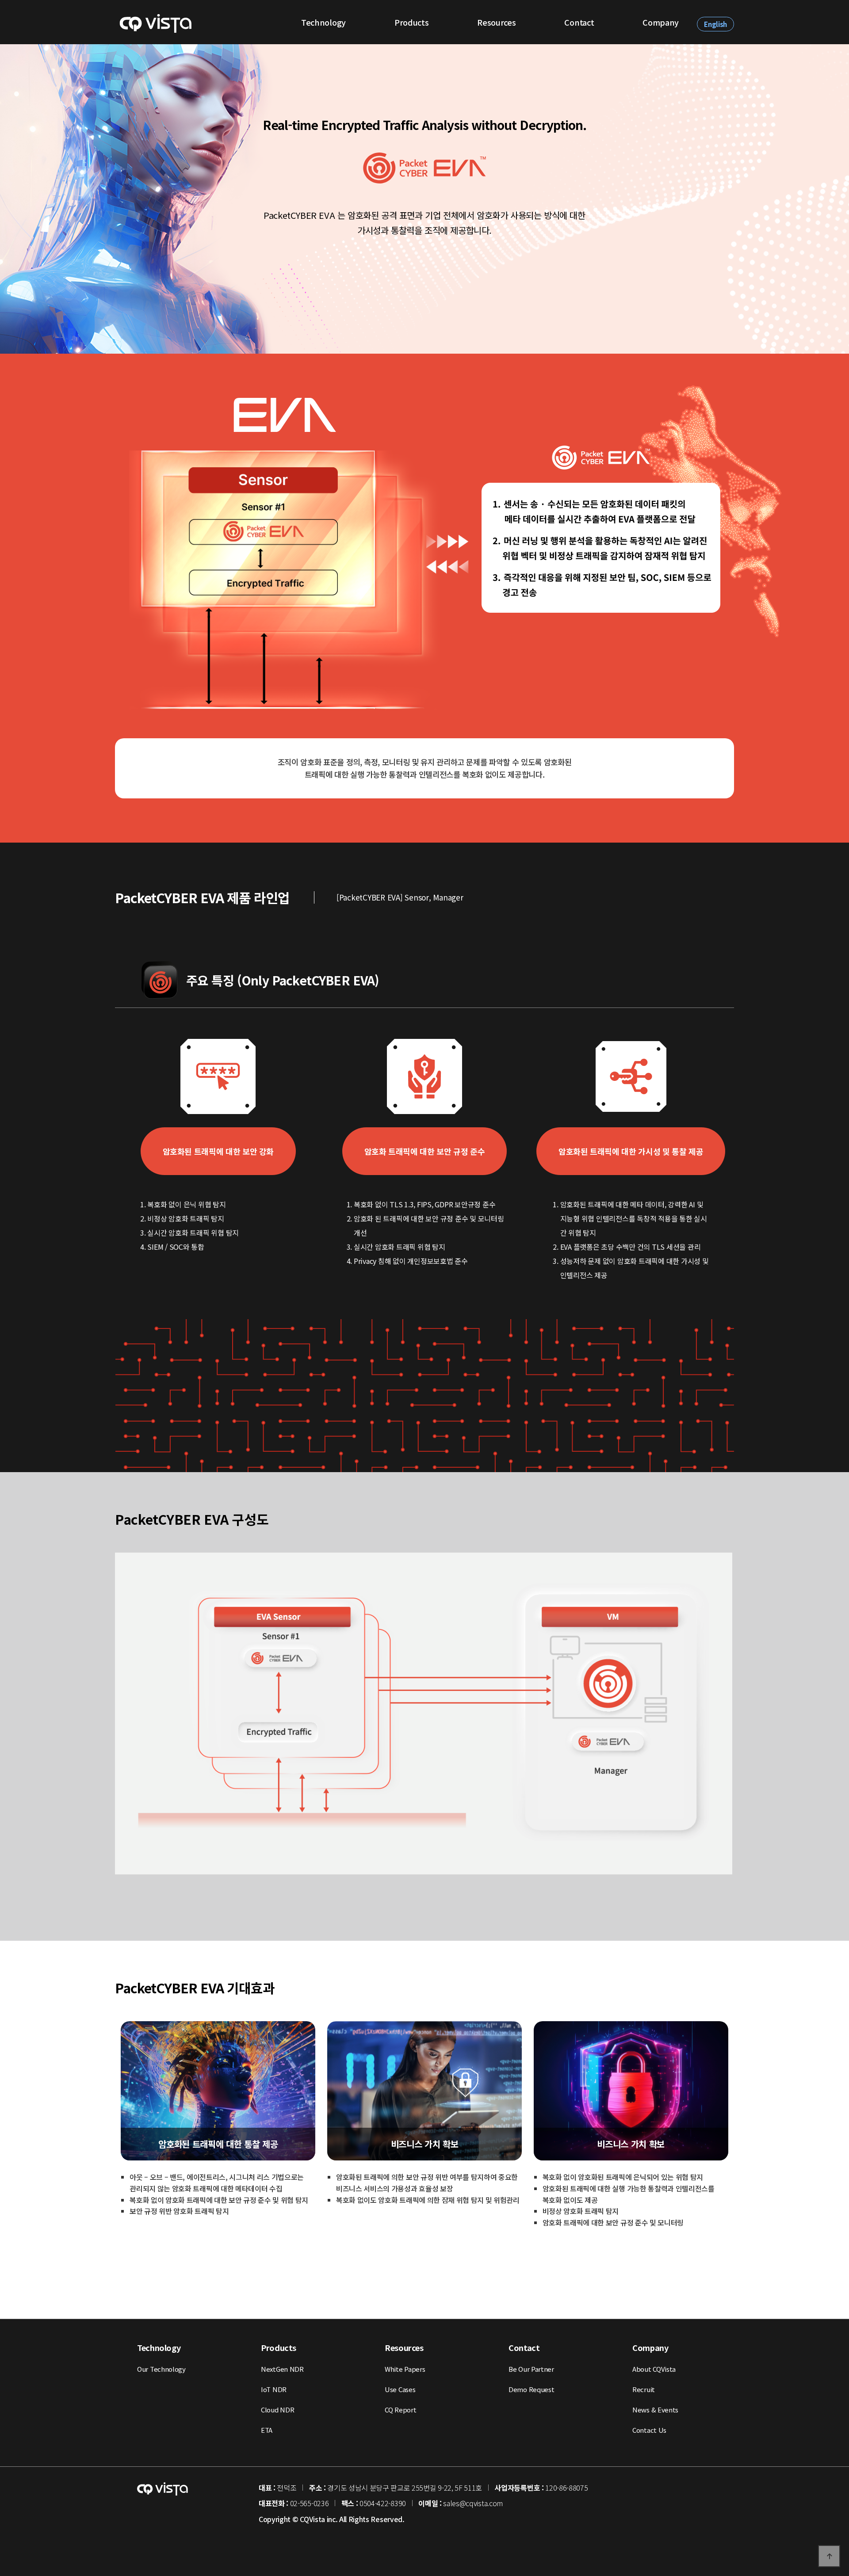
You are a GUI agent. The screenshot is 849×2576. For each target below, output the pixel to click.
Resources (496, 22)
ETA (267, 2430)
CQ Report (400, 2410)
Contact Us (649, 2430)
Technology (323, 22)
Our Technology (161, 2369)
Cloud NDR (277, 2410)
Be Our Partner (531, 2369)
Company (661, 22)
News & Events (655, 2410)
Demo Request (531, 2389)
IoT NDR (274, 2389)
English (715, 24)
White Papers (405, 2369)
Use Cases (400, 2389)
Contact (579, 22)
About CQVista (654, 2369)
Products (411, 22)
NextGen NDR (282, 2369)
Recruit (644, 2389)
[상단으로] (829, 2556)
